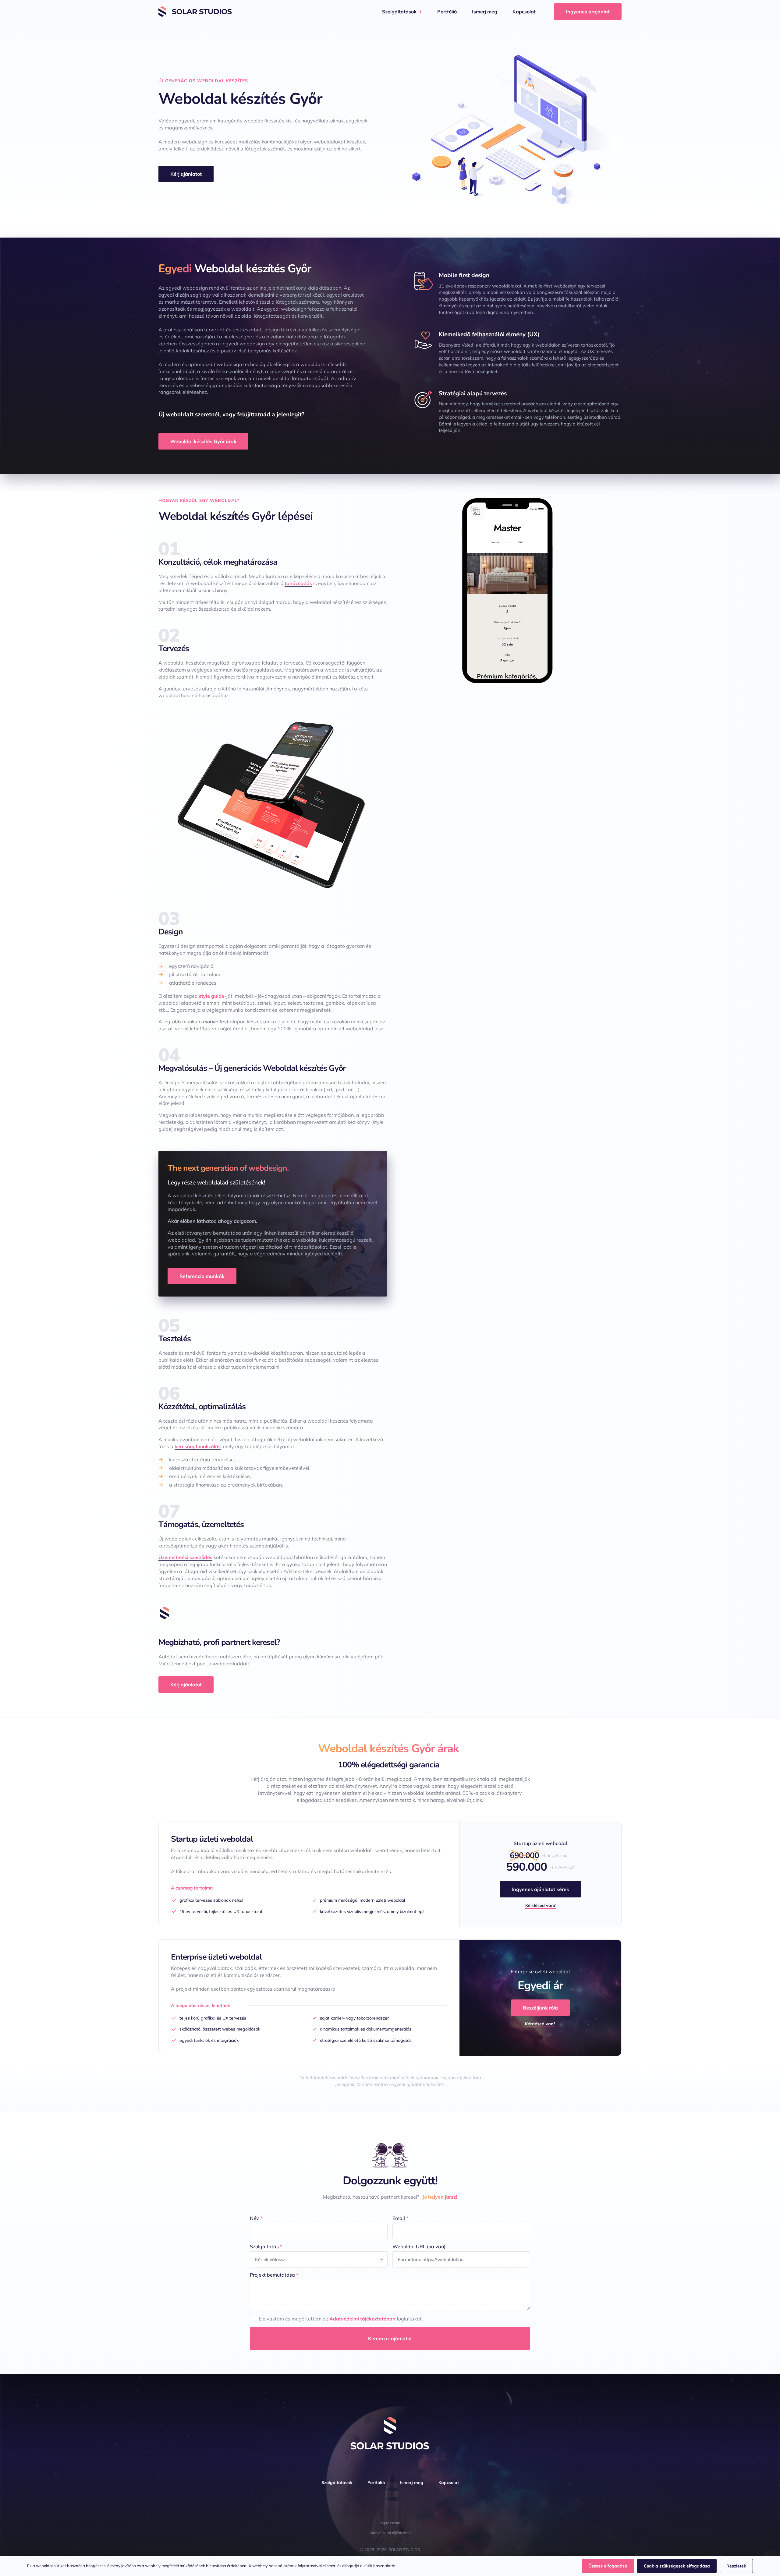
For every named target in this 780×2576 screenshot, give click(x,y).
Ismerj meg (485, 12)
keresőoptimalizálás (198, 1446)
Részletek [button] (736, 2566)
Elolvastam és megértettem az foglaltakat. (341, 2319)
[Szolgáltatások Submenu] (422, 12)
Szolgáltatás (266, 2246)
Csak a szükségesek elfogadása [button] (677, 2566)
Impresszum (390, 2523)
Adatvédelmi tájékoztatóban (362, 2319)
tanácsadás (298, 583)
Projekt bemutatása (274, 2275)
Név (256, 2218)
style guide (212, 996)
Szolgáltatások (399, 12)
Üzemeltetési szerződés (185, 1557)
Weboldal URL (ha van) (419, 2246)
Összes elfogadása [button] (608, 2566)
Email (400, 2218)
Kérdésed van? (541, 1905)
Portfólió (447, 12)
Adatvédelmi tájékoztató (390, 2533)
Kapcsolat (524, 12)
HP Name (159, 2117)
